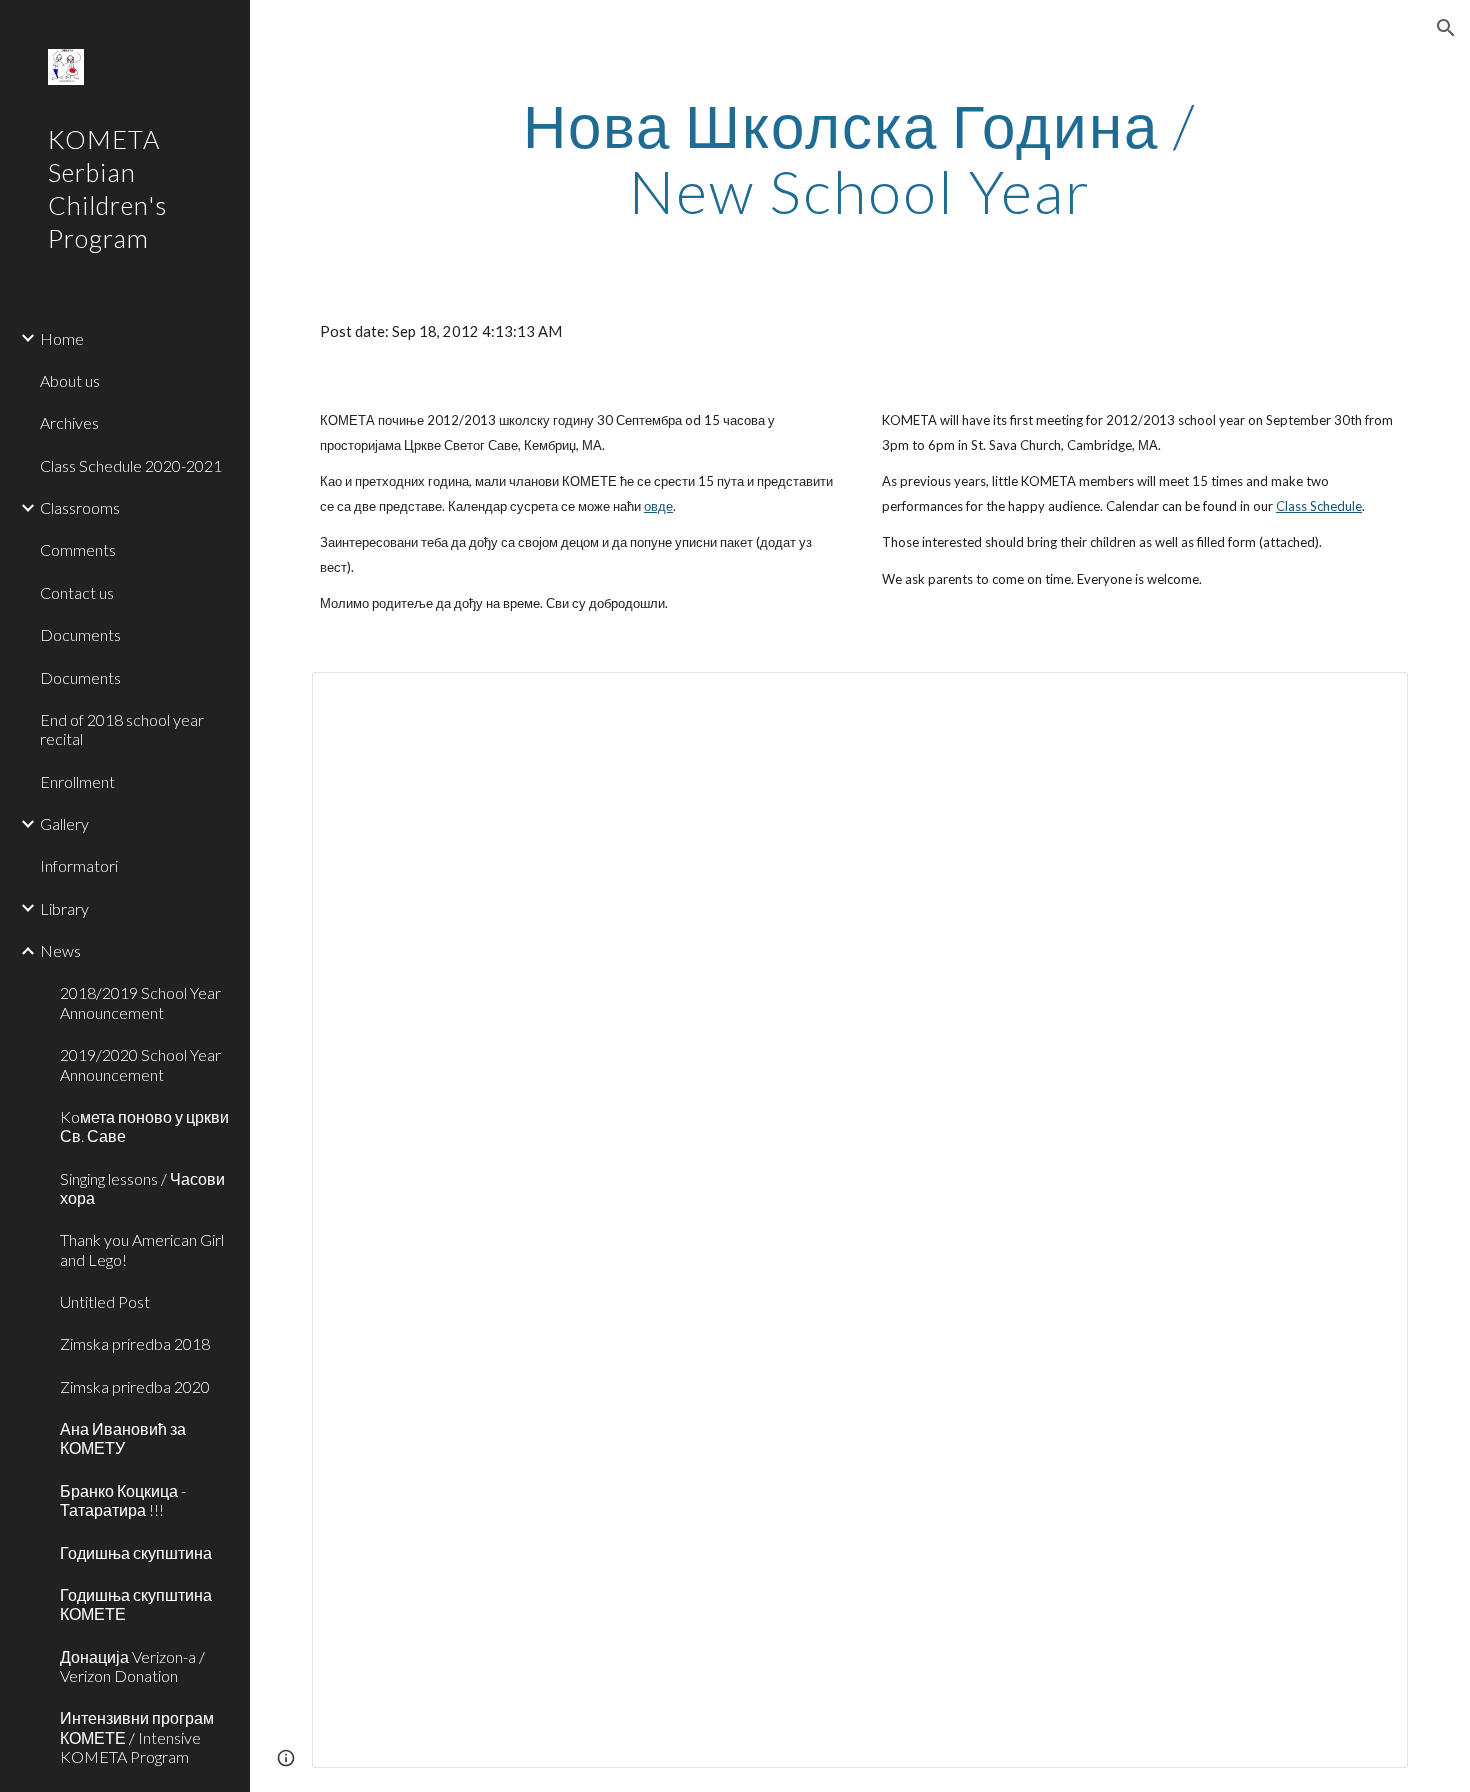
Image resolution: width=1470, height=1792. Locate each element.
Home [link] (62, 338)
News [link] (60, 950)
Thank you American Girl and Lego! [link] (142, 1249)
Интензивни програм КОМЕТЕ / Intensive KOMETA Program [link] (137, 1737)
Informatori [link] (79, 865)
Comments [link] (78, 549)
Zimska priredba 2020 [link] (135, 1386)
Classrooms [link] (80, 507)
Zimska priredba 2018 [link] (135, 1343)
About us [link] (70, 380)
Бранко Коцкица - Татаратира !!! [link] (123, 1500)
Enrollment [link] (77, 781)
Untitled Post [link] (105, 1301)
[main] (859, 158)
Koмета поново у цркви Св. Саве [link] (144, 1126)
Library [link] (64, 908)
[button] (1446, 28)
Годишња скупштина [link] (136, 1552)
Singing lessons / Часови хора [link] (142, 1188)
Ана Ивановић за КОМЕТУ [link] (123, 1438)
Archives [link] (69, 422)
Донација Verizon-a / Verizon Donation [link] (132, 1666)
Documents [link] (80, 634)
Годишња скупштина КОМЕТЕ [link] (136, 1604)
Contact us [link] (77, 592)
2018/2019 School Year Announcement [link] (140, 1002)
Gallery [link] (64, 823)
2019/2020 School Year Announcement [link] (140, 1064)
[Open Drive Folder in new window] (1370, 698)
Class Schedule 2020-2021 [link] (131, 465)
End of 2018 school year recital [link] (122, 729)
